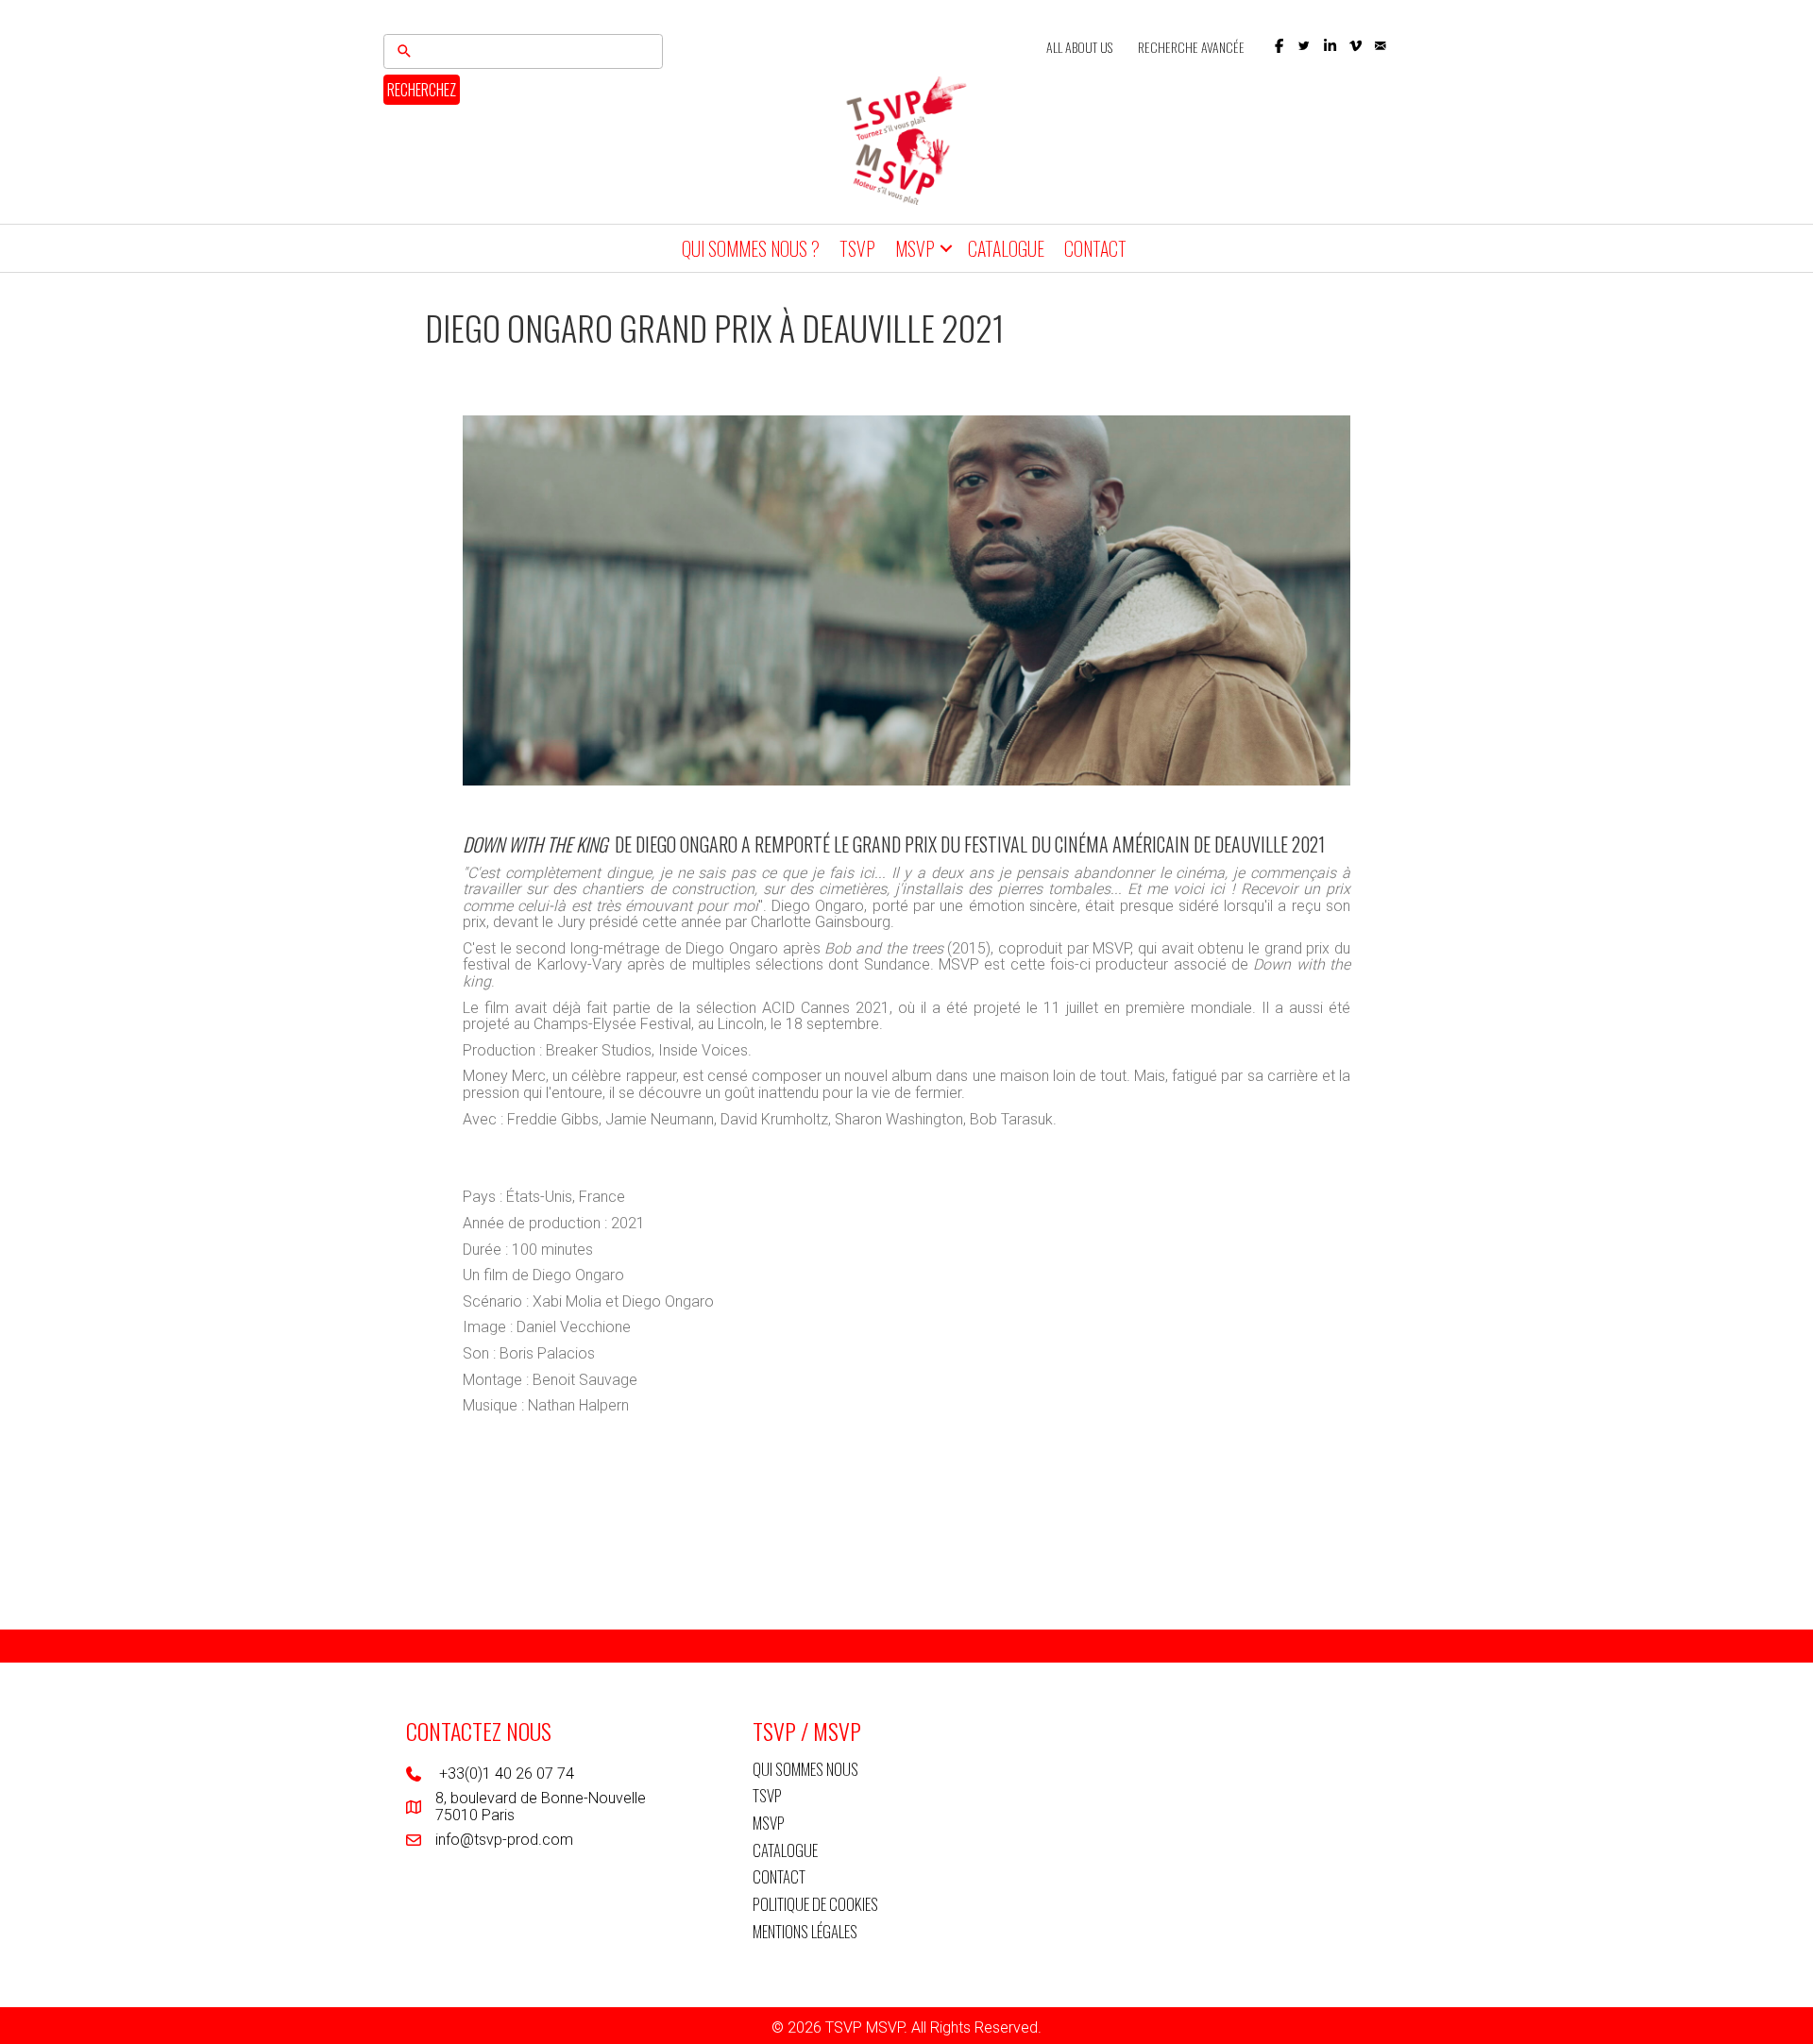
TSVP (857, 248)
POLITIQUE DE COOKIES (815, 1904)
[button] (1279, 46)
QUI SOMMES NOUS (805, 1769)
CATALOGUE (1006, 248)
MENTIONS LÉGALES (805, 1931)
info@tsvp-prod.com (504, 1840)
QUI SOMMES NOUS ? (751, 248)
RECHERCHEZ (422, 90)
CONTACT (1095, 248)
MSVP (915, 248)
